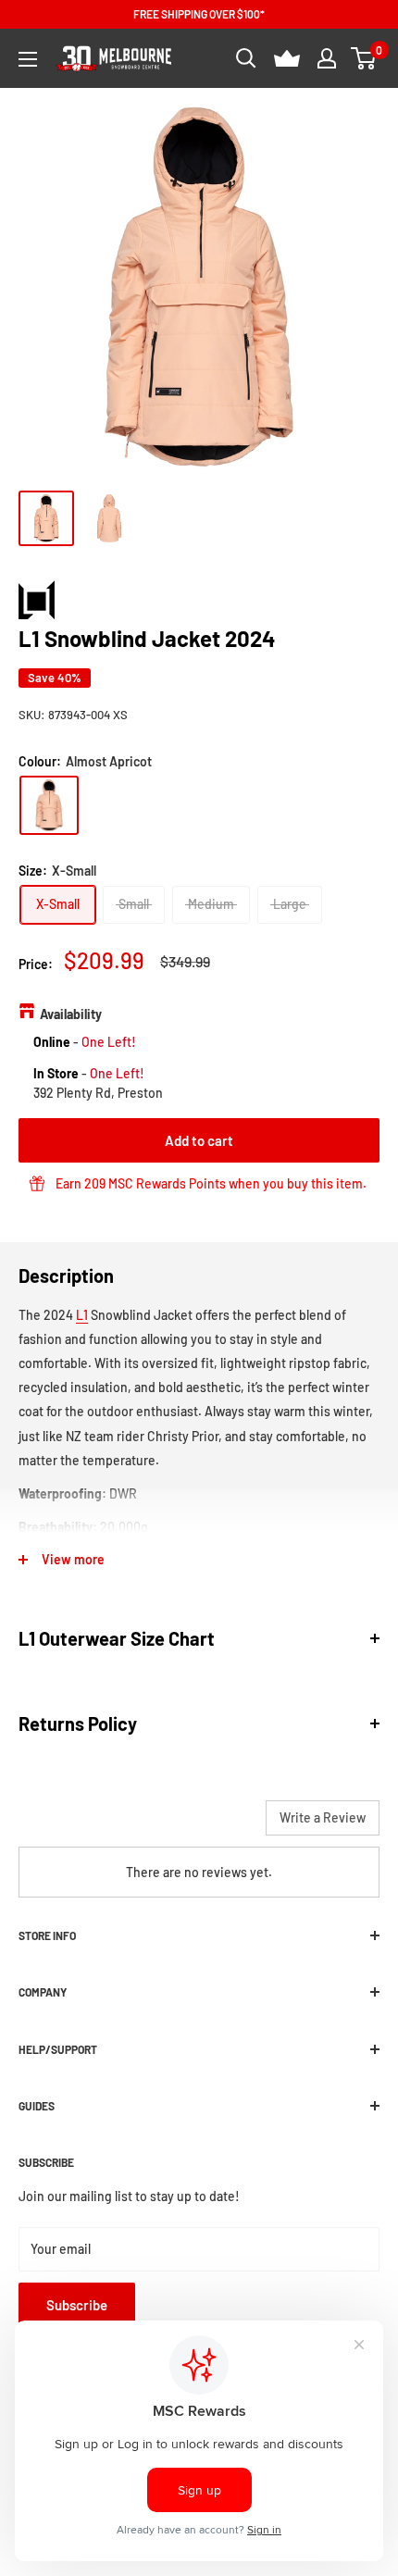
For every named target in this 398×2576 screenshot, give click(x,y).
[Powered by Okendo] (65, 1824)
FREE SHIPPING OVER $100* (199, 14)
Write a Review (323, 1817)
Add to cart (199, 1140)
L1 (82, 1315)
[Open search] (246, 58)
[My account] (327, 58)
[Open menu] (28, 59)
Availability (71, 1014)
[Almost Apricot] (49, 805)
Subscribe (77, 2305)
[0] (364, 58)
